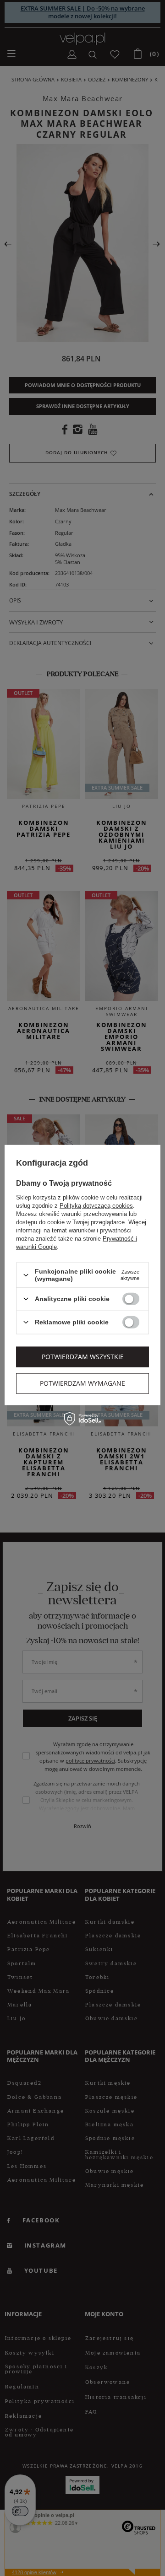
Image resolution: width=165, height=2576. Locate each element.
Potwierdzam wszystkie (83, 1357)
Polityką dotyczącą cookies (96, 1206)
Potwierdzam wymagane (82, 1383)
